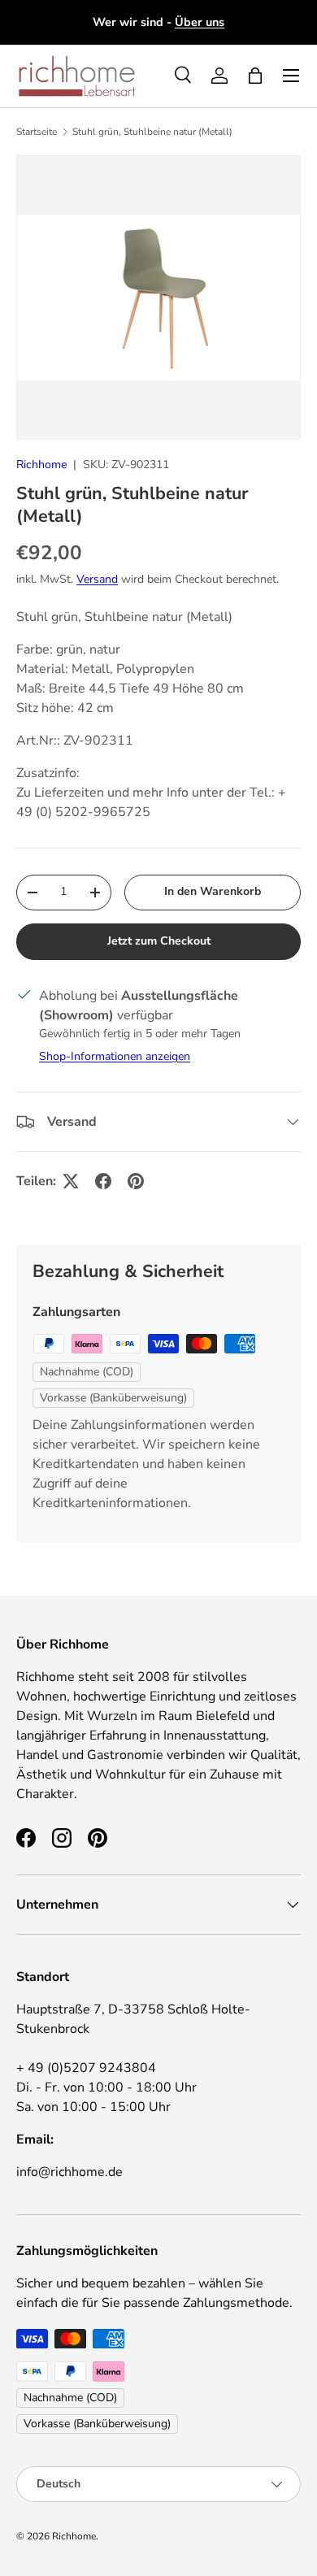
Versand (97, 579)
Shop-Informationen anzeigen (115, 1056)
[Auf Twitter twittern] (71, 1181)
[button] (255, 76)
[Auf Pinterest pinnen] (136, 1181)
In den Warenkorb (213, 891)
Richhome (41, 465)
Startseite (37, 132)
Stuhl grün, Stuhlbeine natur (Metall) (152, 132)
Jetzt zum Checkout (159, 941)
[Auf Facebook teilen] (103, 1181)
